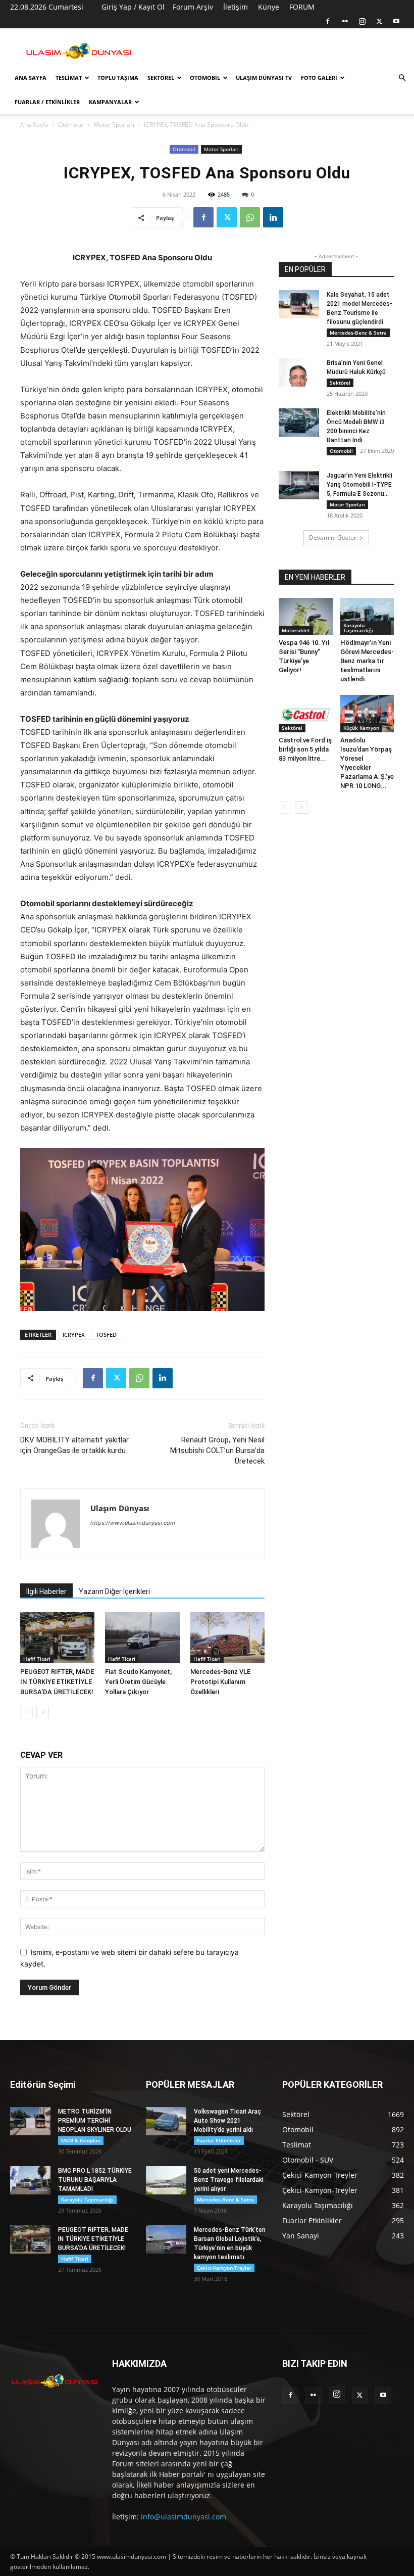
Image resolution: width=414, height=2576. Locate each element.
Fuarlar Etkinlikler (219, 2140)
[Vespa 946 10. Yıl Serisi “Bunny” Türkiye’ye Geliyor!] (306, 616)
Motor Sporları (114, 125)
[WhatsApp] (250, 217)
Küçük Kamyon (361, 728)
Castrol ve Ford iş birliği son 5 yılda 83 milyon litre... (305, 749)
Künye (269, 7)
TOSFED (106, 1334)
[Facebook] (328, 21)
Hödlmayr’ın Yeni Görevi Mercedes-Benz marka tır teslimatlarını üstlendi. (367, 661)
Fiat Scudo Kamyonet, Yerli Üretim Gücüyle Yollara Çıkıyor (138, 1682)
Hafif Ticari (37, 1659)
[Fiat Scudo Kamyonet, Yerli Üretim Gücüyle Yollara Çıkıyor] (142, 1638)
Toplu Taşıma (118, 78)
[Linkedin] (273, 217)
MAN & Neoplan (81, 2140)
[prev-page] (27, 1712)
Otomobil (205, 78)
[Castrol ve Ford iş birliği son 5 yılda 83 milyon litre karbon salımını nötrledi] (306, 713)
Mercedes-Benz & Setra (358, 333)
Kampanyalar (110, 102)
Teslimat (69, 78)
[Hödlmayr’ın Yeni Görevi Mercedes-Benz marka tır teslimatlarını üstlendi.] (367, 616)
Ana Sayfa (31, 78)
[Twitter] (379, 21)
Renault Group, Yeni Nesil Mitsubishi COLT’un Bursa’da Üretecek (217, 1450)
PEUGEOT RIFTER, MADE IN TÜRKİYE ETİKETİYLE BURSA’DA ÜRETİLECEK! (57, 1682)
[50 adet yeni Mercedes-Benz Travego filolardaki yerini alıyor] (166, 2180)
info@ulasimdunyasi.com (184, 2517)
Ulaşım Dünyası (120, 1508)
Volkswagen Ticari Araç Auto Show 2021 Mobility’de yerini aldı (227, 2121)
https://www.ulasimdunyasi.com (133, 1523)
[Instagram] (362, 21)
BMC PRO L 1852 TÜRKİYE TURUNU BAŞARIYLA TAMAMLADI (95, 2180)
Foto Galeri (319, 78)
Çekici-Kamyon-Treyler (224, 2268)
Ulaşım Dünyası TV (264, 78)
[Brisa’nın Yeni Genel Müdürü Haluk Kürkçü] (299, 372)
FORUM (302, 7)
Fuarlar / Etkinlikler (47, 102)
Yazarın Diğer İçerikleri (114, 1591)
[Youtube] (396, 21)
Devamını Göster (333, 537)
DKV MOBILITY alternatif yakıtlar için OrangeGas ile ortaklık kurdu (74, 1445)
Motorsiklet (296, 630)
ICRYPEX (74, 1334)
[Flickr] (345, 21)
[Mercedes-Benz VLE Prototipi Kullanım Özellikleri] (227, 1638)
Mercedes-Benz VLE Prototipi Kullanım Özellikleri (220, 1682)
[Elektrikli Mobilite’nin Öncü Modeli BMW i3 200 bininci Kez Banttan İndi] (299, 423)
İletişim (236, 7)
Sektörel (161, 78)
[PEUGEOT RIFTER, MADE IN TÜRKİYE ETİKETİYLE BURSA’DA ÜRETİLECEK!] (57, 1638)
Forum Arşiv (193, 7)
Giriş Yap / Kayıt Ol (133, 7)
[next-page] (43, 1712)
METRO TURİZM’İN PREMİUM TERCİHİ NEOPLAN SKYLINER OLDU (95, 2121)
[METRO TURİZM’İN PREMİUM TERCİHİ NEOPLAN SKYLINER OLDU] (30, 2121)
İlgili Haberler (46, 1591)
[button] (402, 78)
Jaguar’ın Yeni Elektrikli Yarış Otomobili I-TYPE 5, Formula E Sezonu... (359, 485)
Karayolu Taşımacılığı (358, 628)
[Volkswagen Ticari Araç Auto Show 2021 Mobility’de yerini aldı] (166, 2121)
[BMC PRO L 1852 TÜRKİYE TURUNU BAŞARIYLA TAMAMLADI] (30, 2180)
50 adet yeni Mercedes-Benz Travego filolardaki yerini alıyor (229, 2180)
